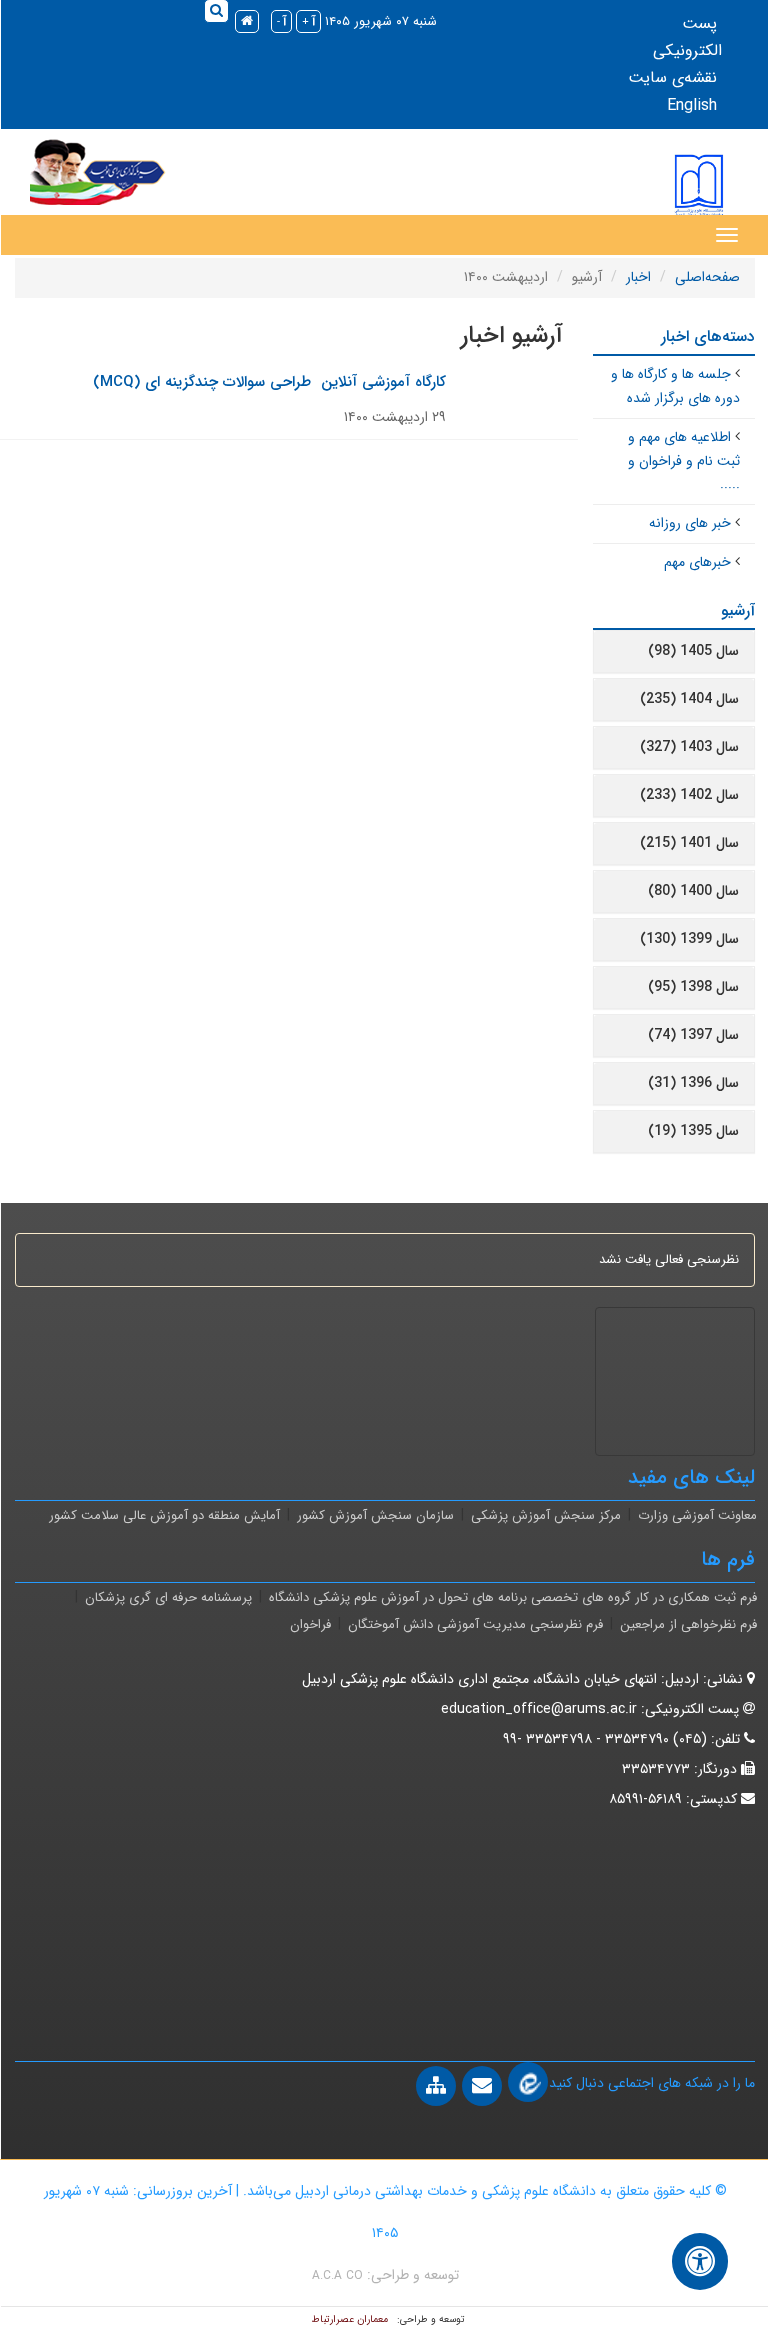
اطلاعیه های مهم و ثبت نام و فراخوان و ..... (684, 461)
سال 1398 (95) (693, 987)
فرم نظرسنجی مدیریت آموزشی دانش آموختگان (475, 1624)
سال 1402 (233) (689, 795)
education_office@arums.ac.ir (539, 1709)
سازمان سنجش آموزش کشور (375, 1515)
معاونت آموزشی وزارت (697, 1515)
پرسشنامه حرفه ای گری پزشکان (168, 1597)
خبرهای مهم (697, 562)
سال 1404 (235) (689, 699)
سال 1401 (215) (689, 843)
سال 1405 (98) (693, 651)
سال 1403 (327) (689, 747)
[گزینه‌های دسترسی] (700, 2261)
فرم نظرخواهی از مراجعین (688, 1624)
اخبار (638, 277)
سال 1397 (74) (693, 1035)
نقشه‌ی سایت (672, 77)
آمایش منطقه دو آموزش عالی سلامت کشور (164, 1515)
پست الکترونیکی (687, 37)
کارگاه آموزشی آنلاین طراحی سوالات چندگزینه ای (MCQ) (269, 382)
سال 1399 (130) (689, 939)
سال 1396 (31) (693, 1083)
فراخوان (310, 1624)
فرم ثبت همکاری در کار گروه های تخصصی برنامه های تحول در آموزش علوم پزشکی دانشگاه (513, 1597)
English (692, 105)
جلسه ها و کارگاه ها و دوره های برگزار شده (675, 386)
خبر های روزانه (690, 523)
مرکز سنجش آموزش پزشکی (546, 1515)
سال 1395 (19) (693, 1131)
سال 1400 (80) (693, 891)
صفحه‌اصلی (707, 277)
